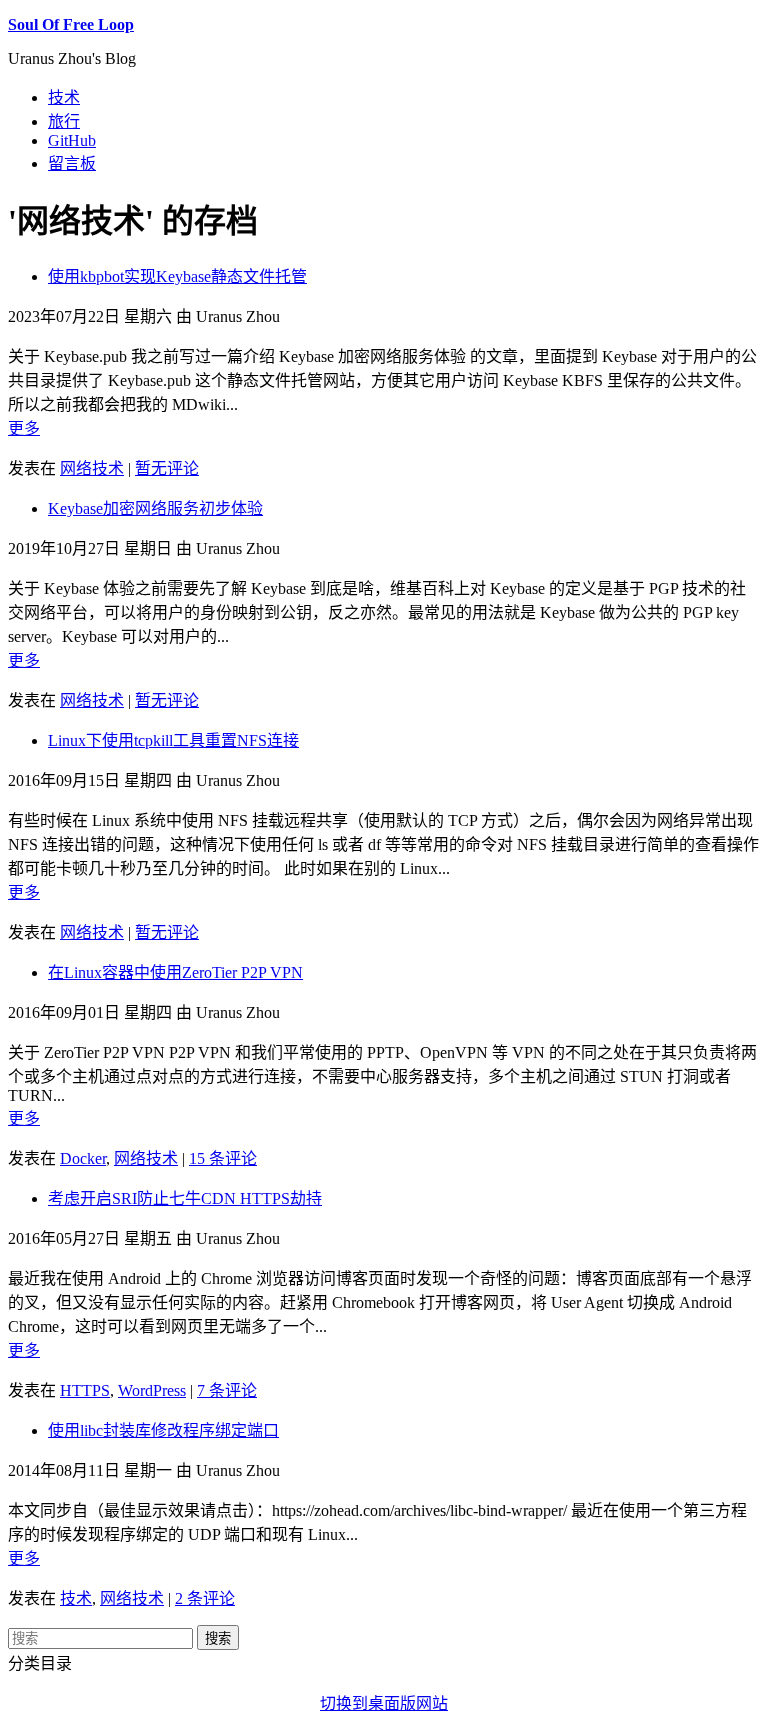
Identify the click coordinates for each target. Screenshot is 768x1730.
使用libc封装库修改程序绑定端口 (163, 1430)
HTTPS (85, 1390)
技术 (64, 97)
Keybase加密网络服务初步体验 (155, 508)
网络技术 (92, 468)
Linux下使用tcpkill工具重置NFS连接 (173, 740)
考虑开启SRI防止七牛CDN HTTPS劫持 (185, 1198)
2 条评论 (205, 1598)
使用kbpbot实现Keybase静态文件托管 (177, 276)
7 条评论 (227, 1390)
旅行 (64, 121)
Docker (83, 1158)
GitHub (72, 140)
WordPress (152, 1390)
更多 (24, 428)
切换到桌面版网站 (384, 1703)
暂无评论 (167, 468)
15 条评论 (223, 1158)
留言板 (72, 163)
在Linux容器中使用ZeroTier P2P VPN (175, 972)
